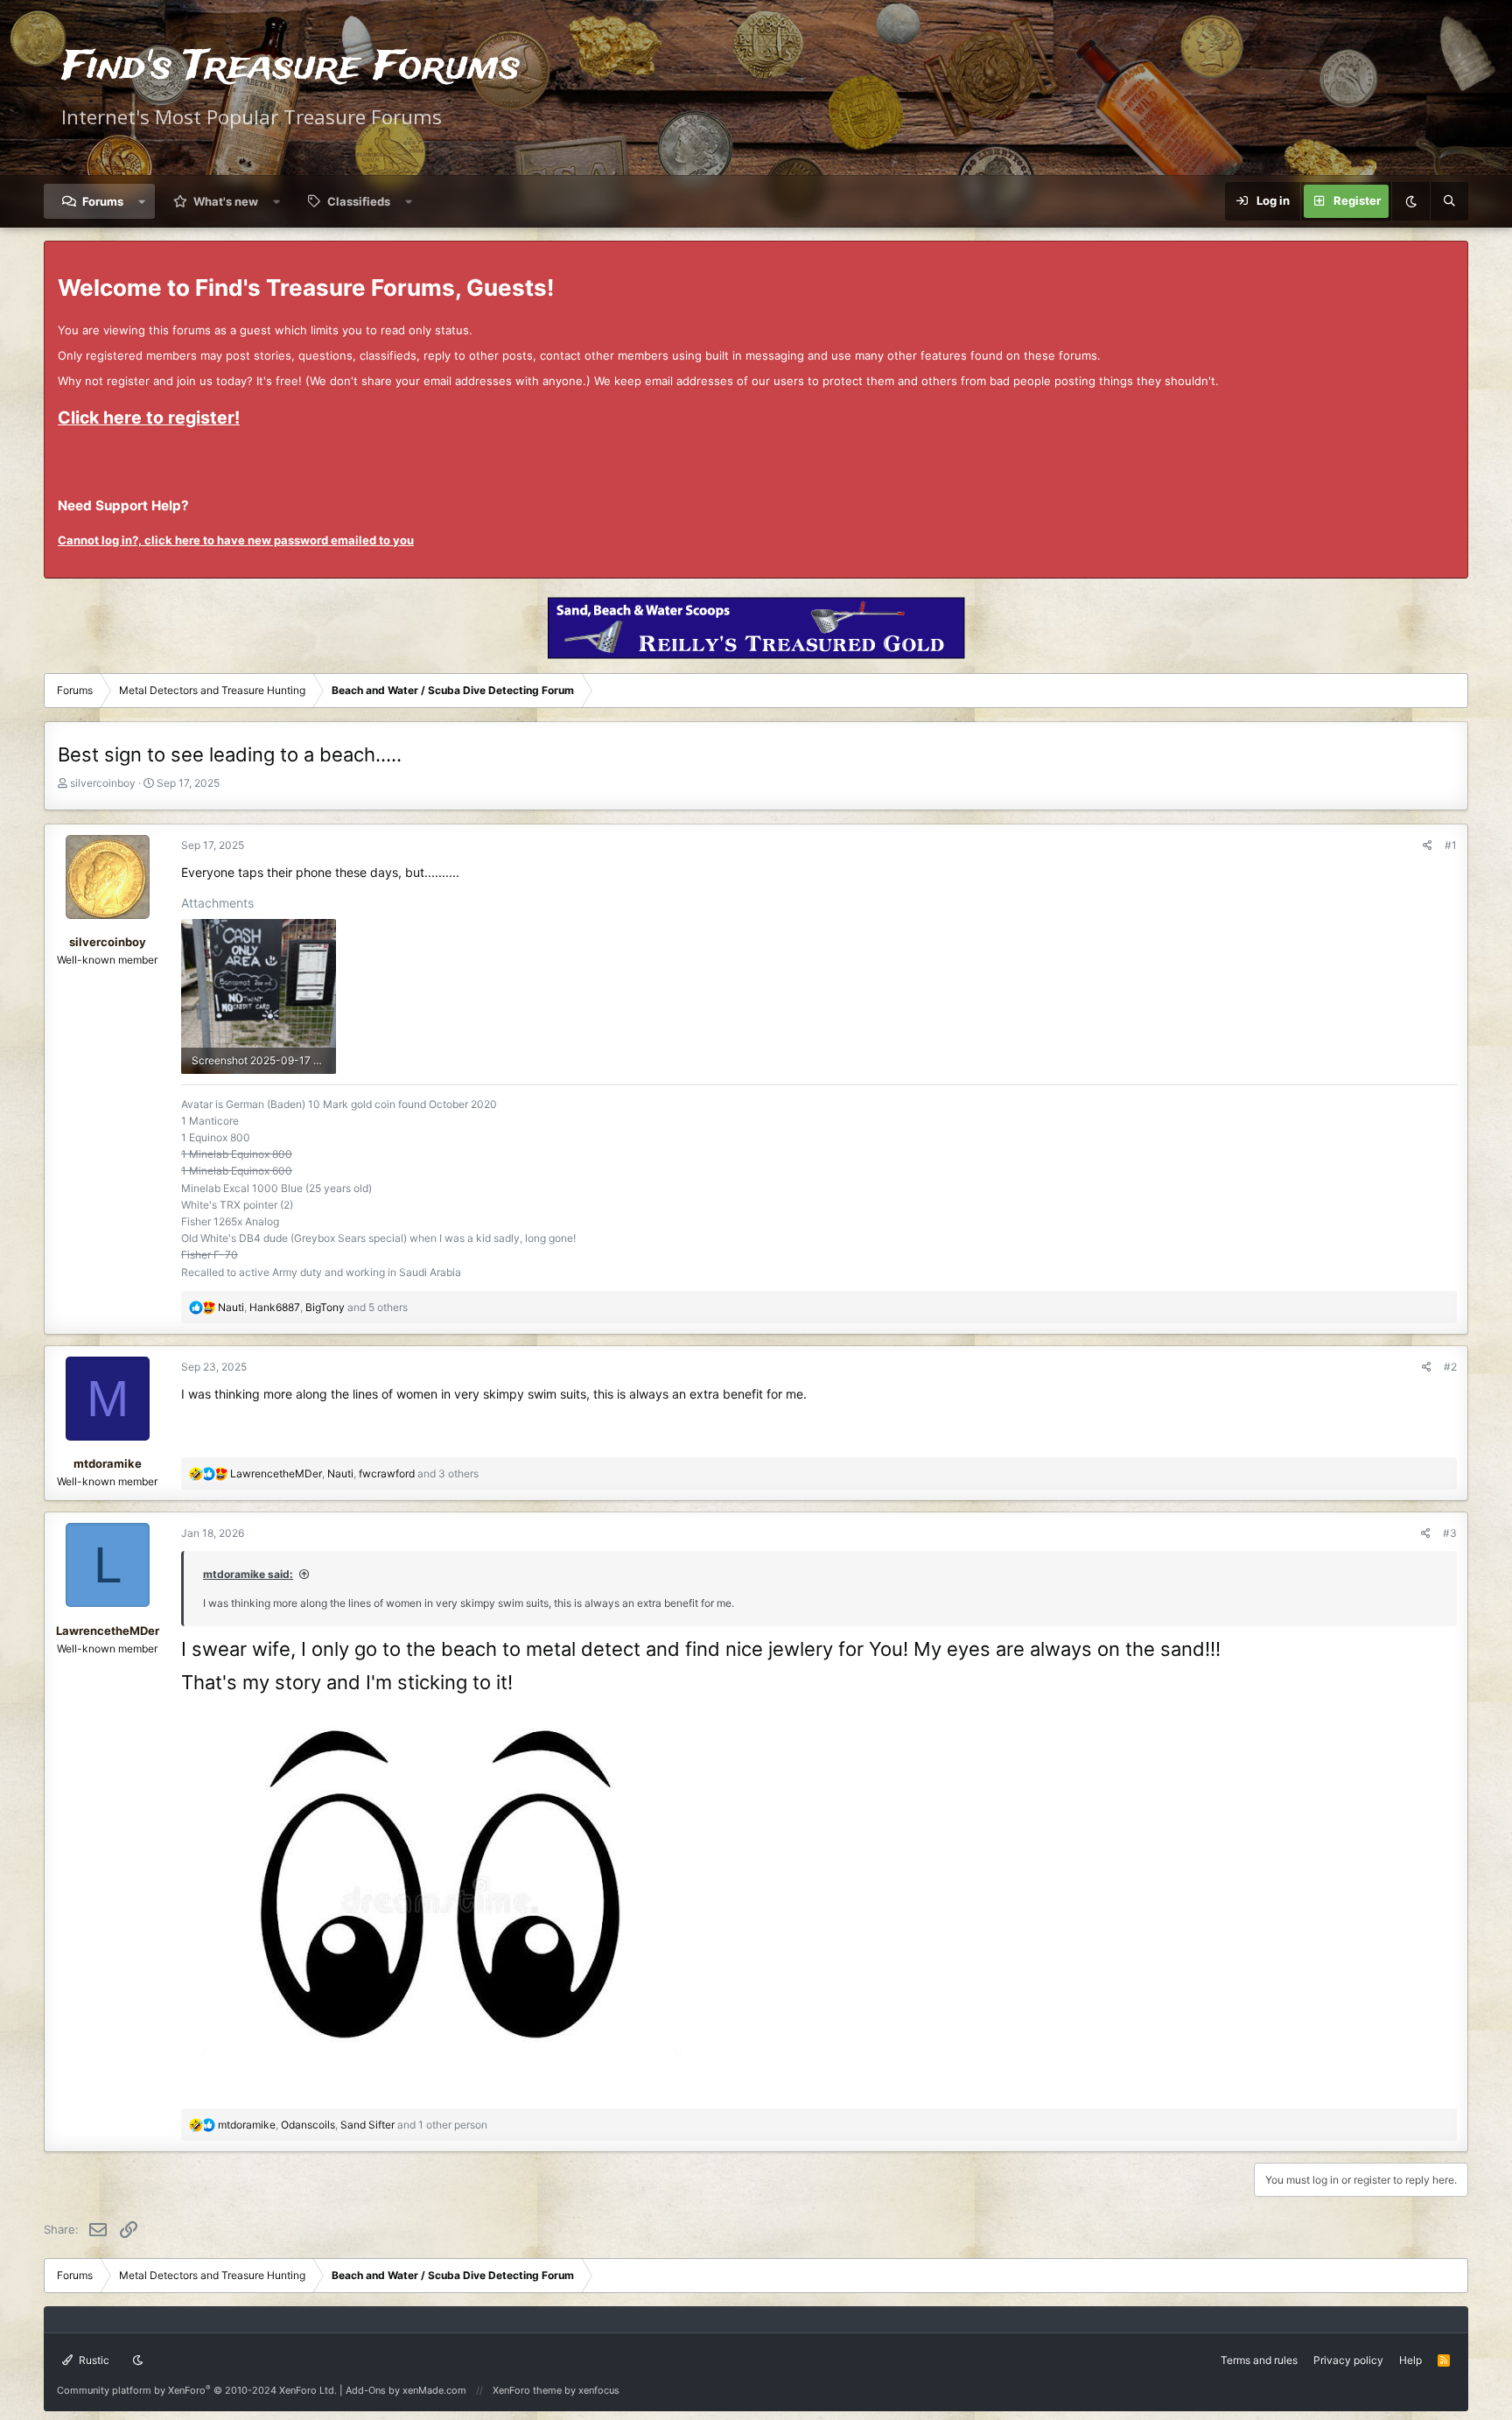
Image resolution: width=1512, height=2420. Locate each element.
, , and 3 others (354, 1473)
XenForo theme (527, 2390)
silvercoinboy (103, 783)
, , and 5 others (313, 1307)
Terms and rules (1259, 2360)
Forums (103, 201)
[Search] (1449, 201)
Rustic (93, 2360)
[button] (142, 201)
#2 (1450, 1367)
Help (1410, 2360)
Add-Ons (366, 2390)
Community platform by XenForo (197, 2390)
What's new (226, 201)
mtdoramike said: (248, 1574)
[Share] (1428, 845)
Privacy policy (1348, 2360)
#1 (1451, 845)
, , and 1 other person (353, 2125)
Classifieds (359, 201)
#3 (1450, 1533)
